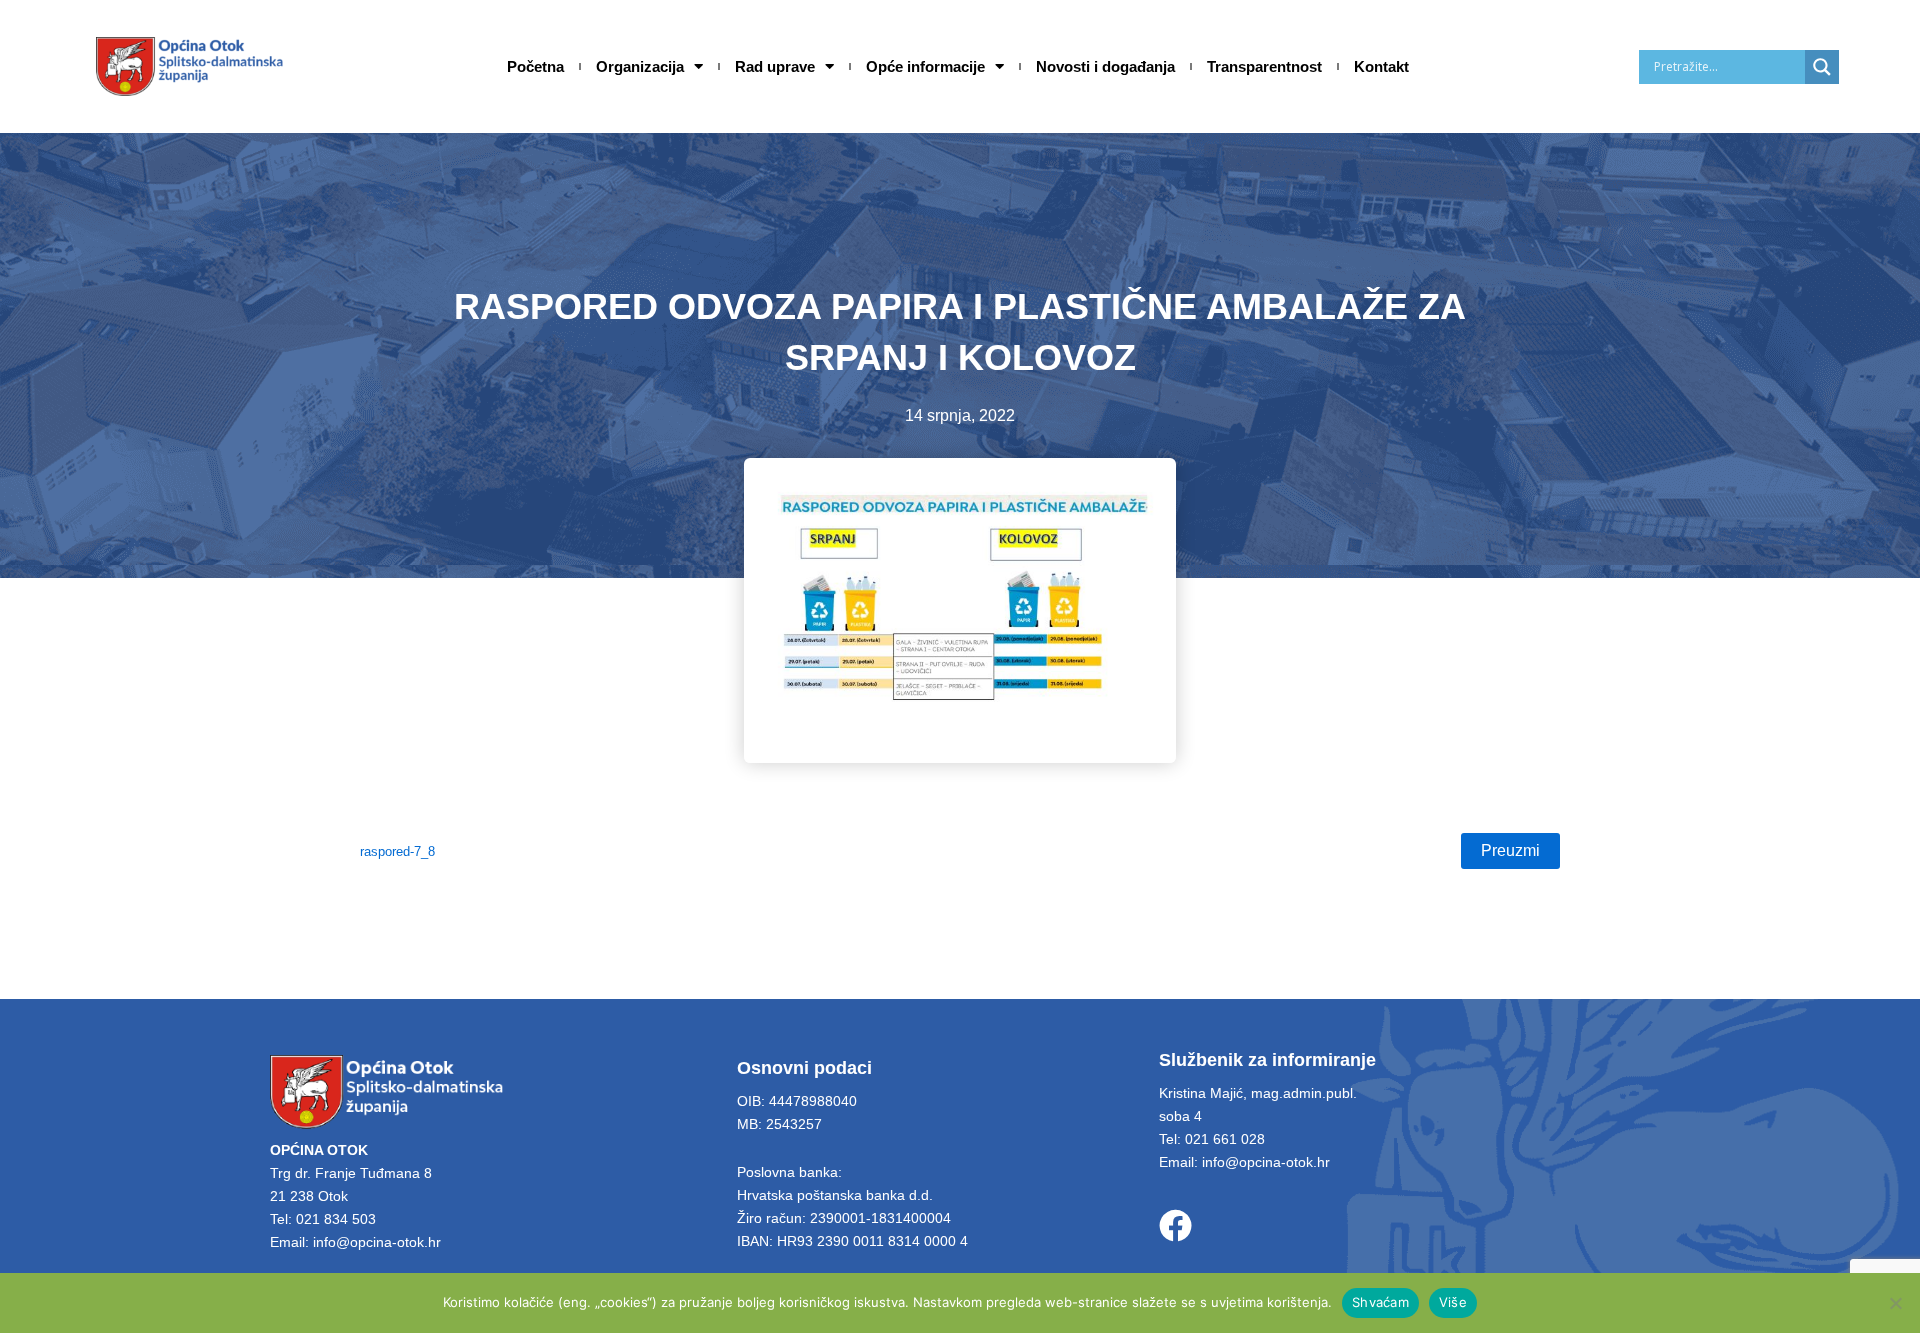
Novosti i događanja (1105, 66)
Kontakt (1381, 66)
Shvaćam (1380, 1302)
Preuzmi (1510, 850)
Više (1453, 1302)
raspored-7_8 (397, 851)
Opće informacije (925, 66)
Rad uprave (775, 66)
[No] (1895, 1303)
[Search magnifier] (1822, 67)
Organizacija (640, 66)
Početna (535, 66)
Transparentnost (1264, 66)
